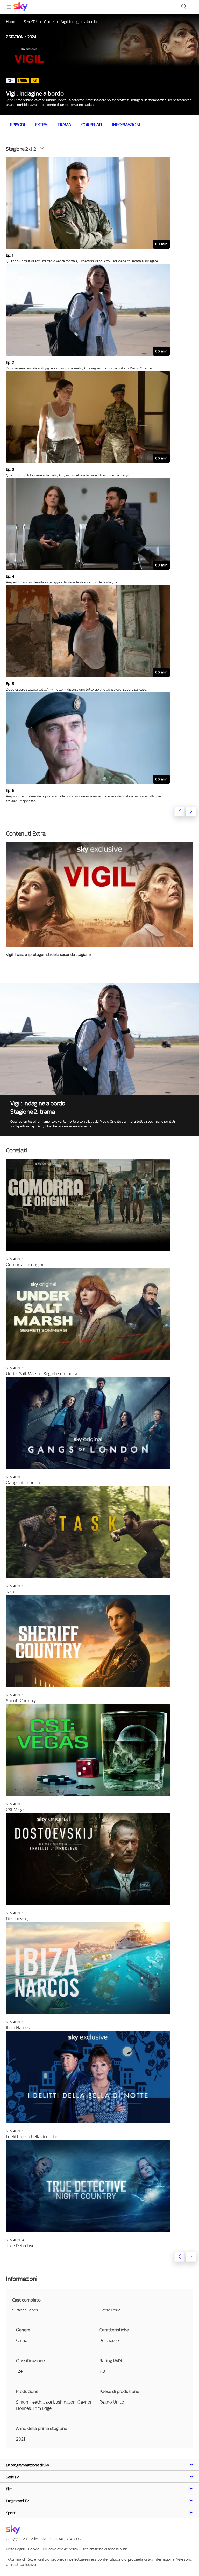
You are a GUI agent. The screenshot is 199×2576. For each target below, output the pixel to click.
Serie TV (30, 22)
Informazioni (126, 125)
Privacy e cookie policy (60, 2549)
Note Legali (15, 2549)
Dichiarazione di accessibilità (104, 2549)
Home (11, 22)
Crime (49, 22)
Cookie (34, 2549)
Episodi (17, 125)
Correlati (92, 125)
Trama (64, 125)
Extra (41, 125)
